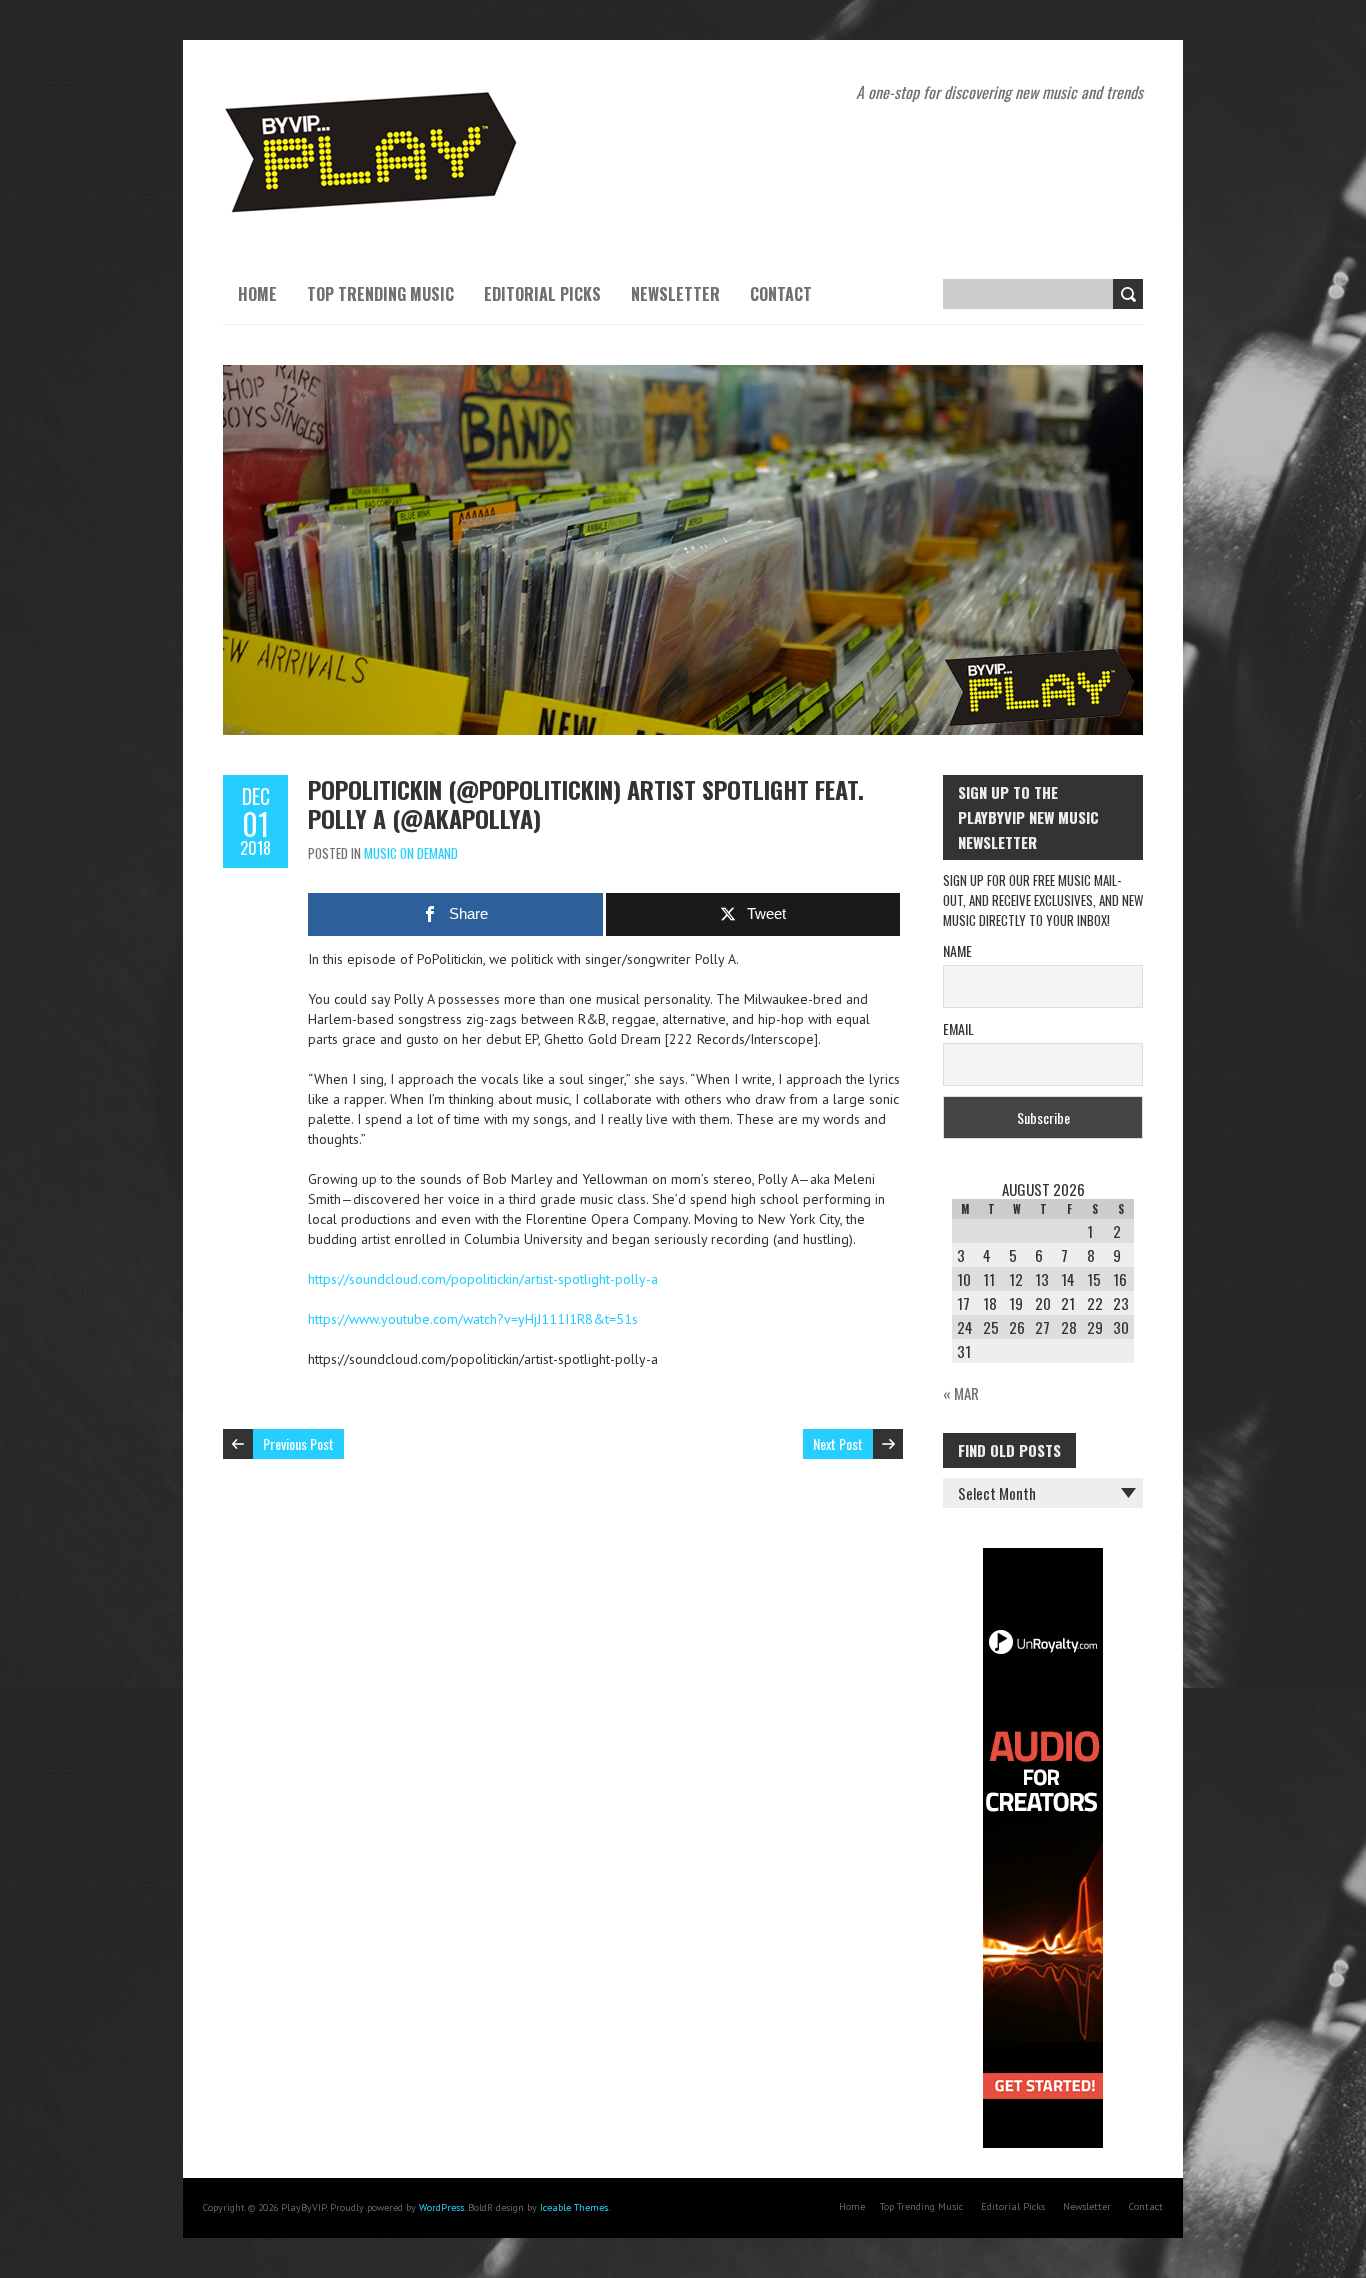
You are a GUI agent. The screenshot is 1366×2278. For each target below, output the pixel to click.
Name (957, 950)
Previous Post (298, 1443)
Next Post (838, 1443)
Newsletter (675, 294)
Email (958, 1028)
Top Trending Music (380, 294)
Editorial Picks (542, 294)
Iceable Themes (574, 2207)
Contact (781, 294)
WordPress (441, 2207)
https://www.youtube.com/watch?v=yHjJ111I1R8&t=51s (473, 1319)
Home (257, 294)
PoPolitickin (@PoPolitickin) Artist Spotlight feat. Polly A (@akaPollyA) (586, 803)
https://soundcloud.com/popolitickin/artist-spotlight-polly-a (483, 1279)
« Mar (961, 1393)
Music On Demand (411, 853)
